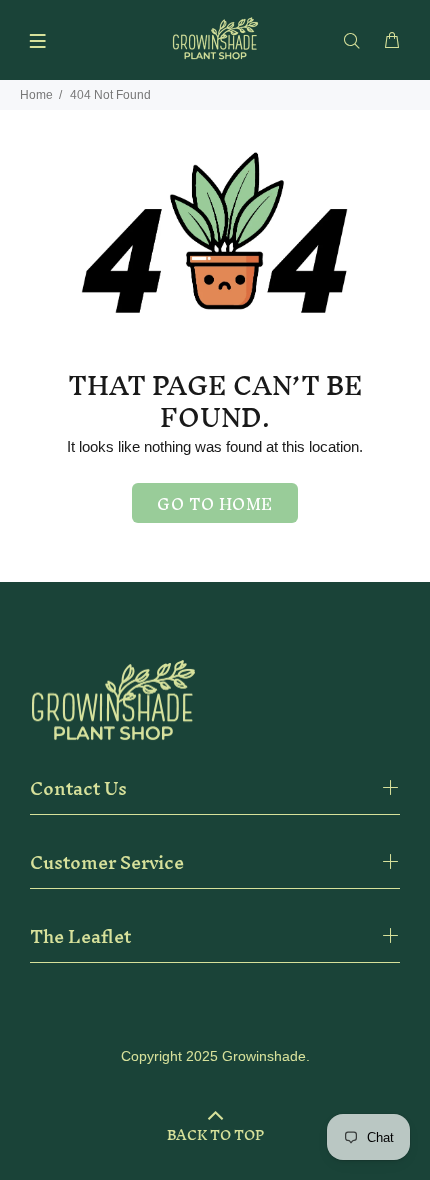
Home (36, 95)
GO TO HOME (214, 504)
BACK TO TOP (215, 1135)
